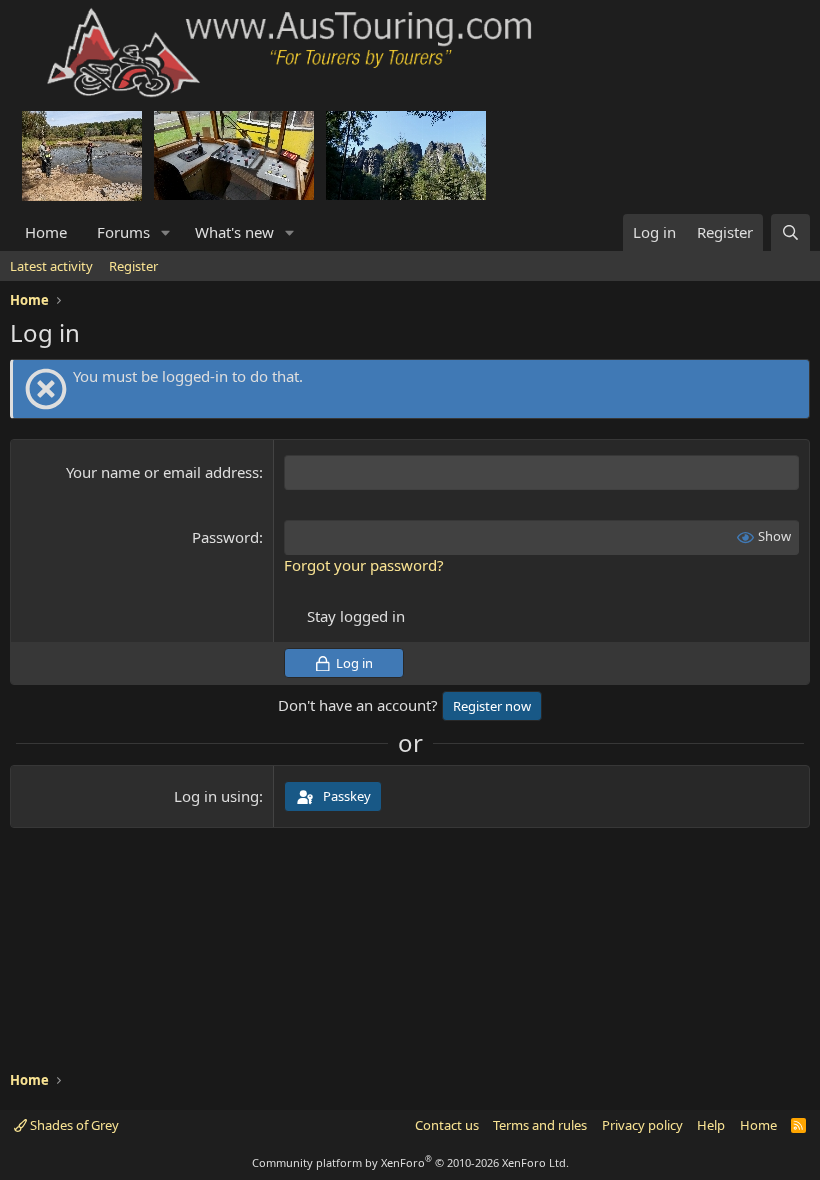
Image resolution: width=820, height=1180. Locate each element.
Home (46, 232)
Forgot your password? (364, 565)
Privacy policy (642, 1125)
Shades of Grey (73, 1125)
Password (225, 537)
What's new (234, 232)
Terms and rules (540, 1125)
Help (711, 1125)
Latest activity (51, 266)
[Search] (790, 232)
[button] (166, 232)
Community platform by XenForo (410, 1162)
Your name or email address (162, 472)
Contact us (447, 1125)
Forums (123, 232)
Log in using (216, 796)
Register (133, 266)
